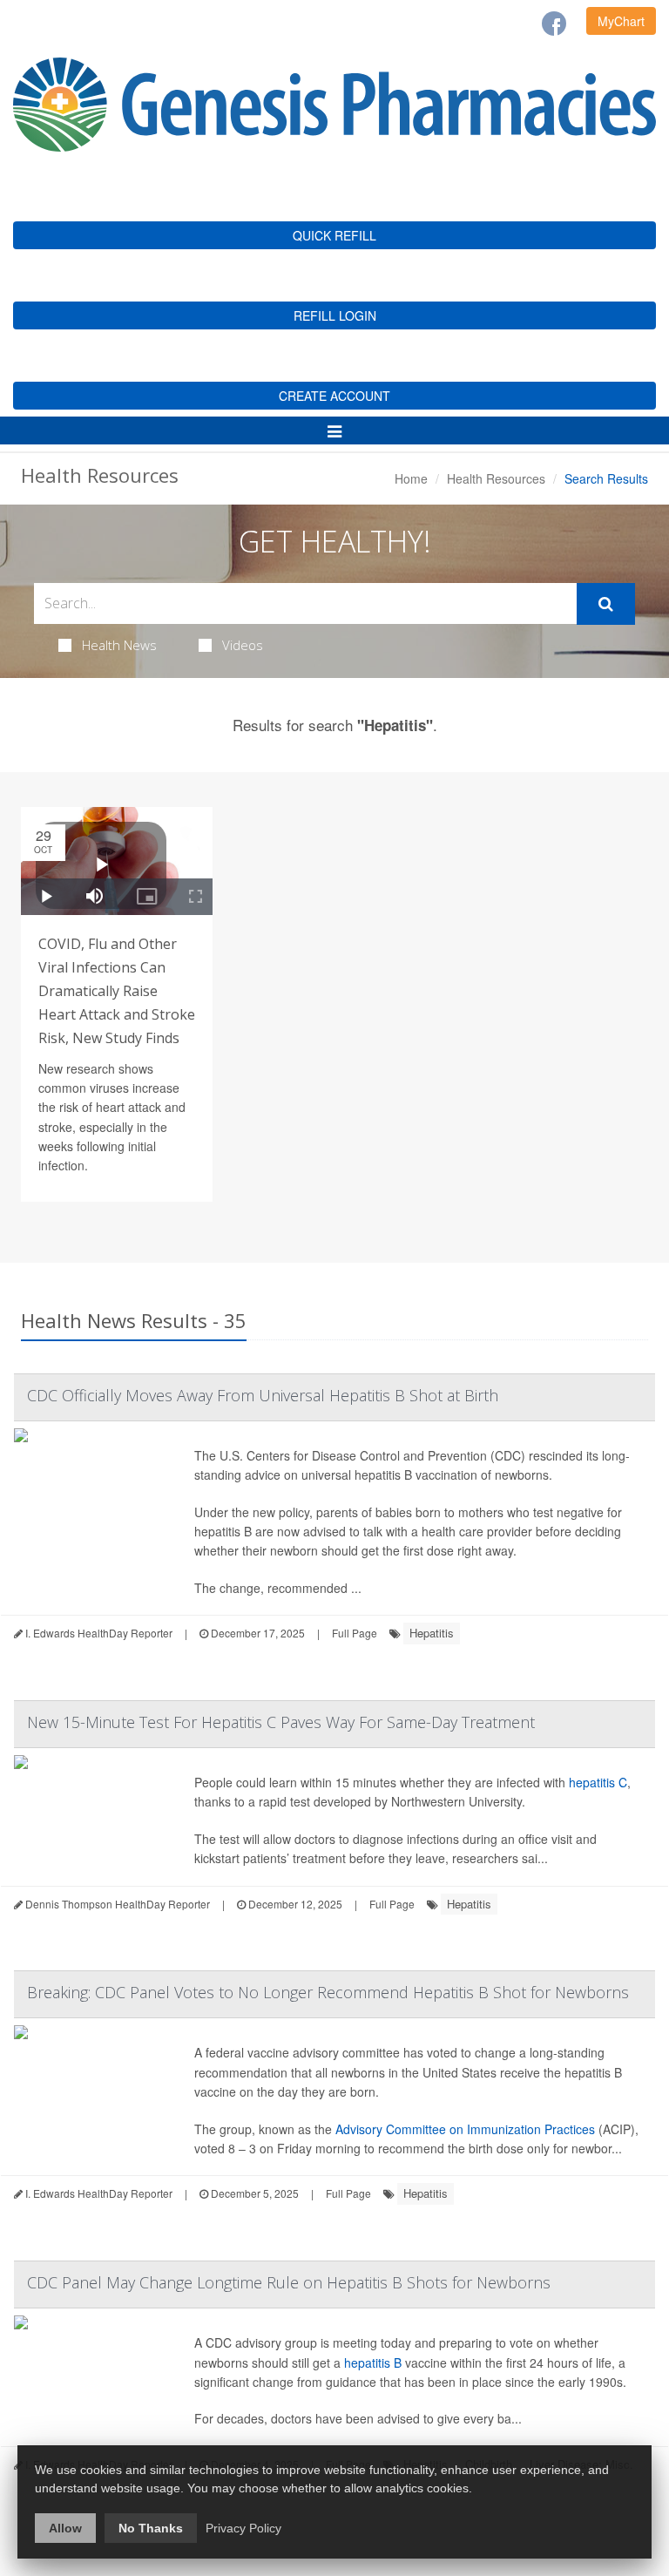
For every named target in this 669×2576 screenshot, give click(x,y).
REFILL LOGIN (335, 315)
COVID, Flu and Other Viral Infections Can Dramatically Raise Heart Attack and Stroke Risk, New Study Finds (117, 991)
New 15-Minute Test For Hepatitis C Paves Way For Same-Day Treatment (281, 1722)
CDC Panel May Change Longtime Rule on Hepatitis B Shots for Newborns (289, 2282)
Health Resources (496, 478)
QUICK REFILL (334, 235)
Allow (65, 2528)
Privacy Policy (243, 2528)
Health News (119, 645)
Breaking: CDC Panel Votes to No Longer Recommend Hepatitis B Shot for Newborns (328, 1992)
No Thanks (151, 2528)
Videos (243, 645)
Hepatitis (432, 1633)
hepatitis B (373, 2362)
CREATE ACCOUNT (334, 396)
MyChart (621, 21)
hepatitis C (598, 1782)
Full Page (355, 1633)
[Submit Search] (606, 604)
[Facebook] (554, 24)
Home (411, 478)
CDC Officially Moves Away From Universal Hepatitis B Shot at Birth (263, 1395)
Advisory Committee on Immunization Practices (465, 2129)
